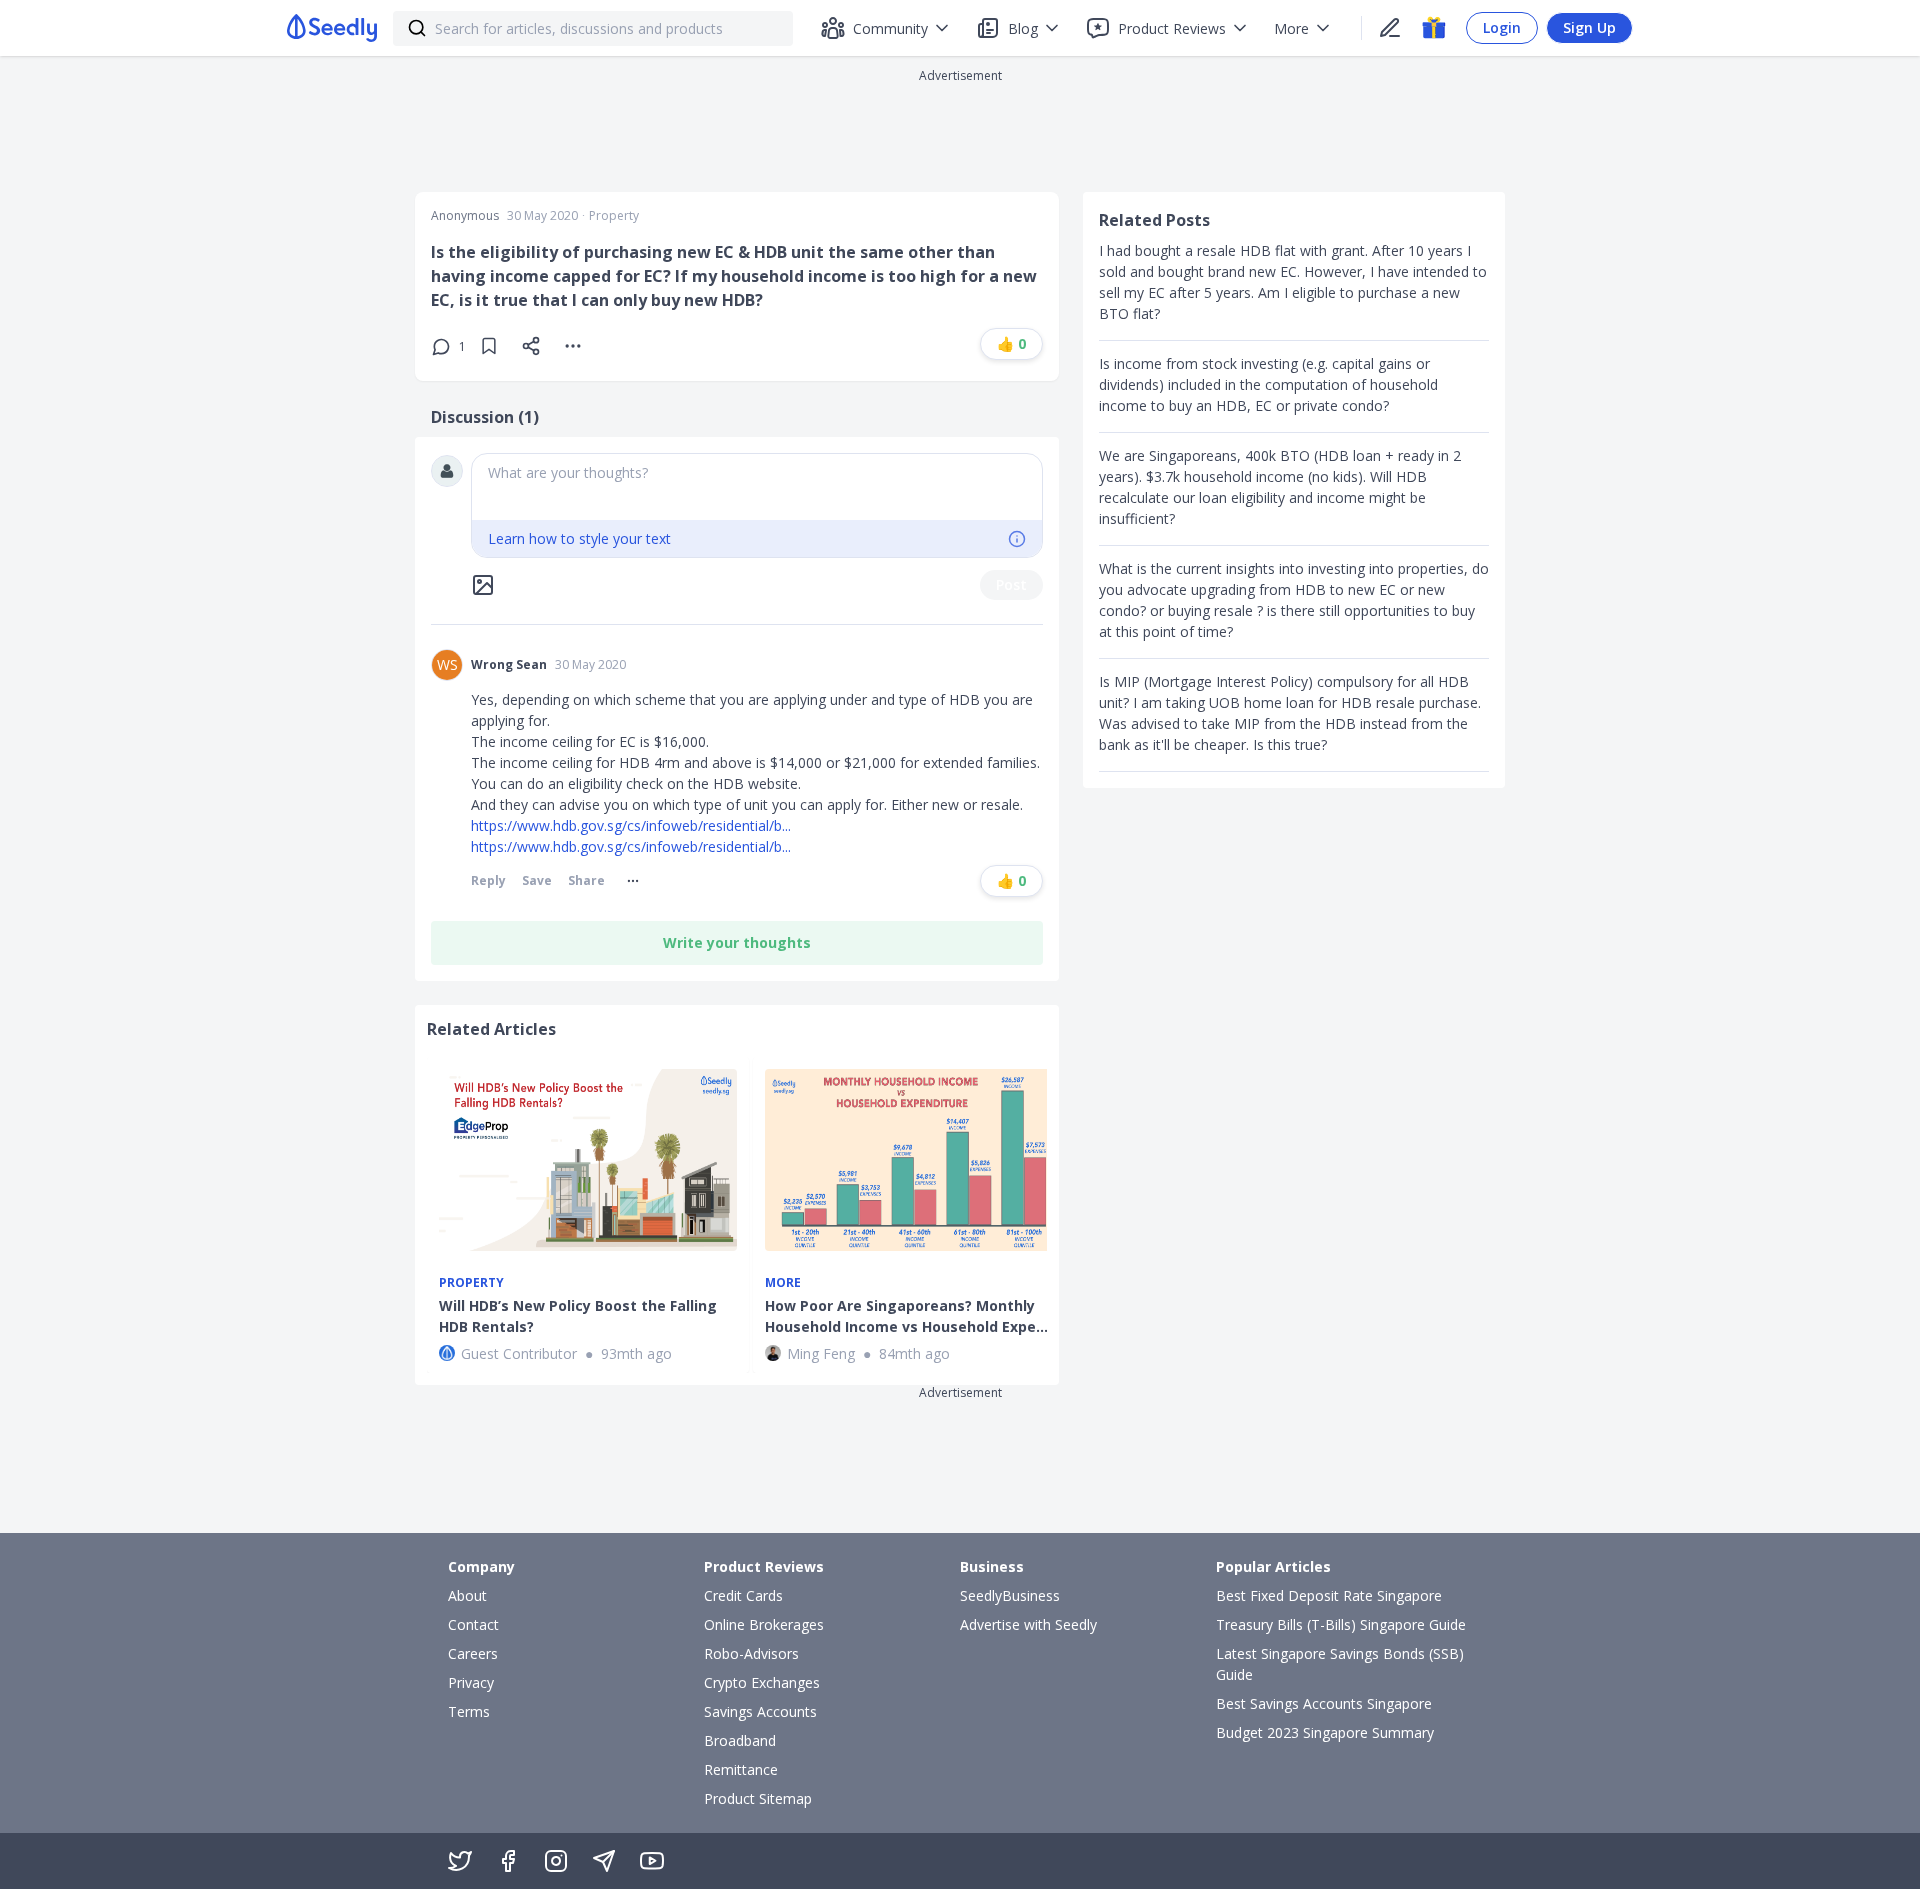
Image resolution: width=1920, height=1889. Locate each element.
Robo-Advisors (751, 1653)
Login (1502, 27)
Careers (473, 1653)
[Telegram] (604, 1861)
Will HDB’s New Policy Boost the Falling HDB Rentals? (578, 1316)
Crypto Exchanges (762, 1682)
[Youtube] (652, 1861)
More (783, 1283)
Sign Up (1589, 27)
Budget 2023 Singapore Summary (1325, 1732)
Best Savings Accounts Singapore (1324, 1703)
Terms (469, 1711)
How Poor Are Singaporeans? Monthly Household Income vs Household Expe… (906, 1316)
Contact (473, 1624)
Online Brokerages (764, 1624)
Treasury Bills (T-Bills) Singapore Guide (1341, 1624)
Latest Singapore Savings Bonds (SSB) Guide (1340, 1664)
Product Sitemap (758, 1798)
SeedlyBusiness (1010, 1595)
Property (614, 216)
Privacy (471, 1682)
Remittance (741, 1769)
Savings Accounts (760, 1711)
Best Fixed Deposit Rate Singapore (1329, 1595)
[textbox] (757, 487)
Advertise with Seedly (1028, 1624)
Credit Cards (743, 1595)
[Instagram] (556, 1861)
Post (1011, 584)
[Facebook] (508, 1861)
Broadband (740, 1740)
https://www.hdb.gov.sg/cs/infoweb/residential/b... (631, 825)
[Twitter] (460, 1861)
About (467, 1595)
